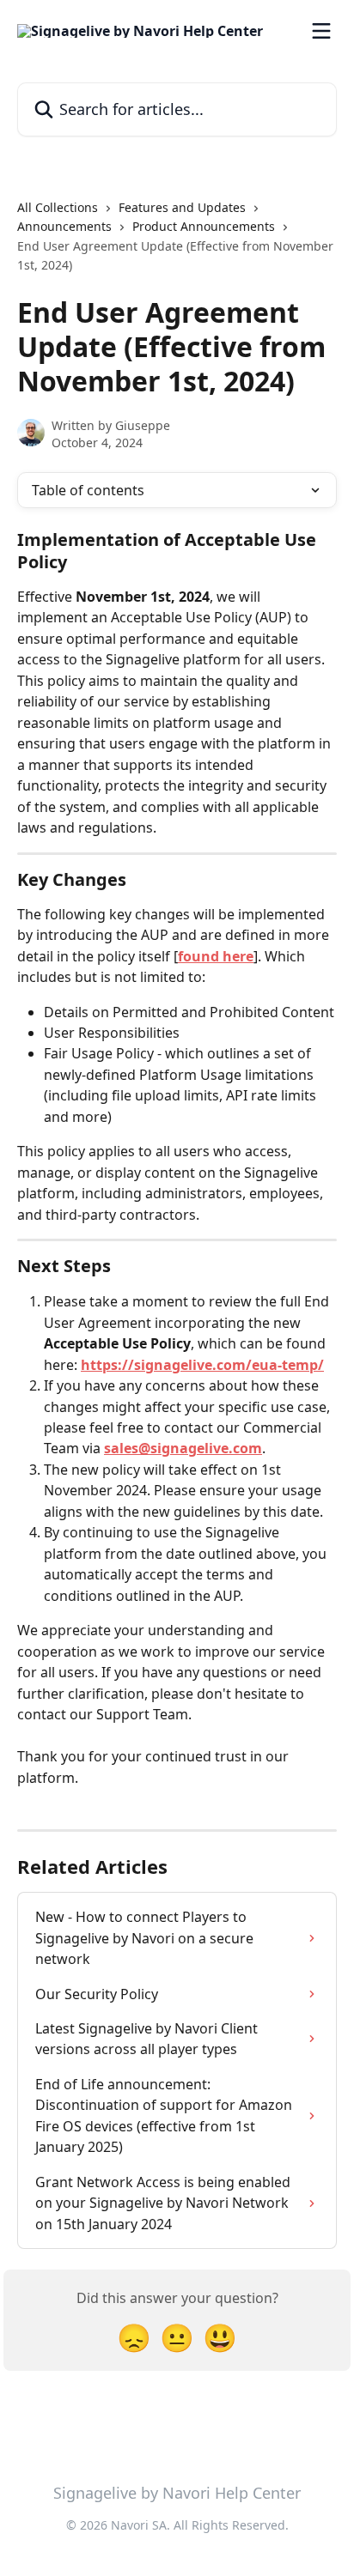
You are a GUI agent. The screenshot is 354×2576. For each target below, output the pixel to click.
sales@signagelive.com (183, 1448)
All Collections (58, 207)
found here (216, 956)
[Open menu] (321, 31)
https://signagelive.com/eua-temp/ (202, 1365)
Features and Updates (182, 207)
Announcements (64, 226)
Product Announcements (204, 226)
